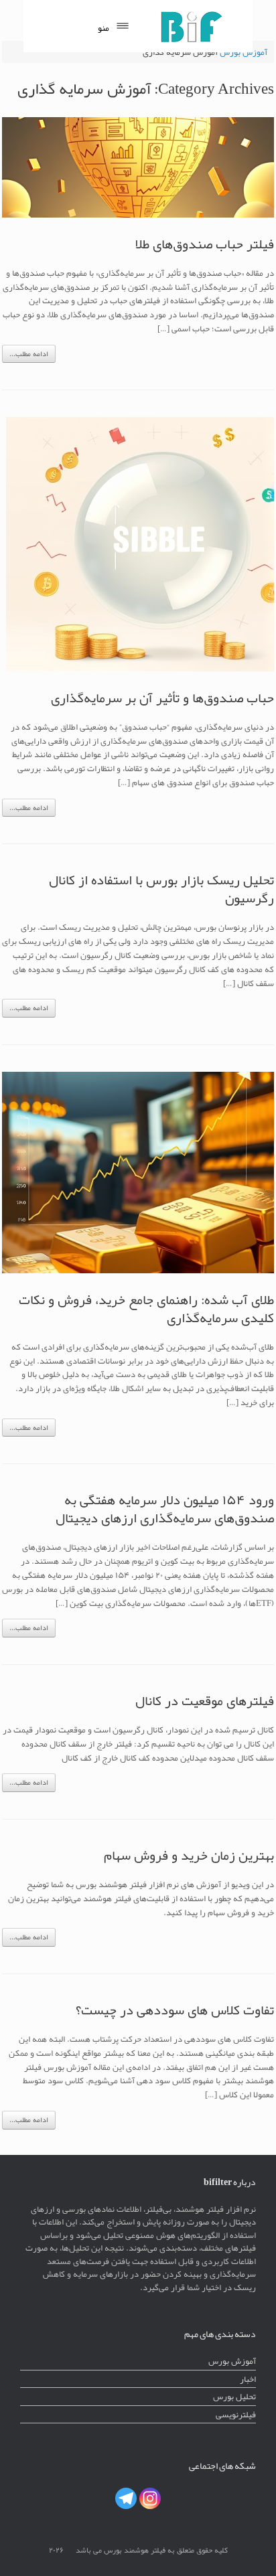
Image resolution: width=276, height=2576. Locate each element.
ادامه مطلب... (29, 354)
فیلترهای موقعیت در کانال (205, 1700)
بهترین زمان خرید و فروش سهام (189, 1855)
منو (103, 28)
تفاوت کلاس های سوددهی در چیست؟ (175, 2010)
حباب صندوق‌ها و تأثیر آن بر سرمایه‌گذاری (162, 698)
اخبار (248, 2379)
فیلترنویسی (236, 2414)
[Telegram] (126, 2498)
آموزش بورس (232, 2361)
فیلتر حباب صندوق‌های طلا (205, 244)
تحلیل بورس (234, 2396)
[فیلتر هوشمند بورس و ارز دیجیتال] (191, 26)
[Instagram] (150, 2498)
